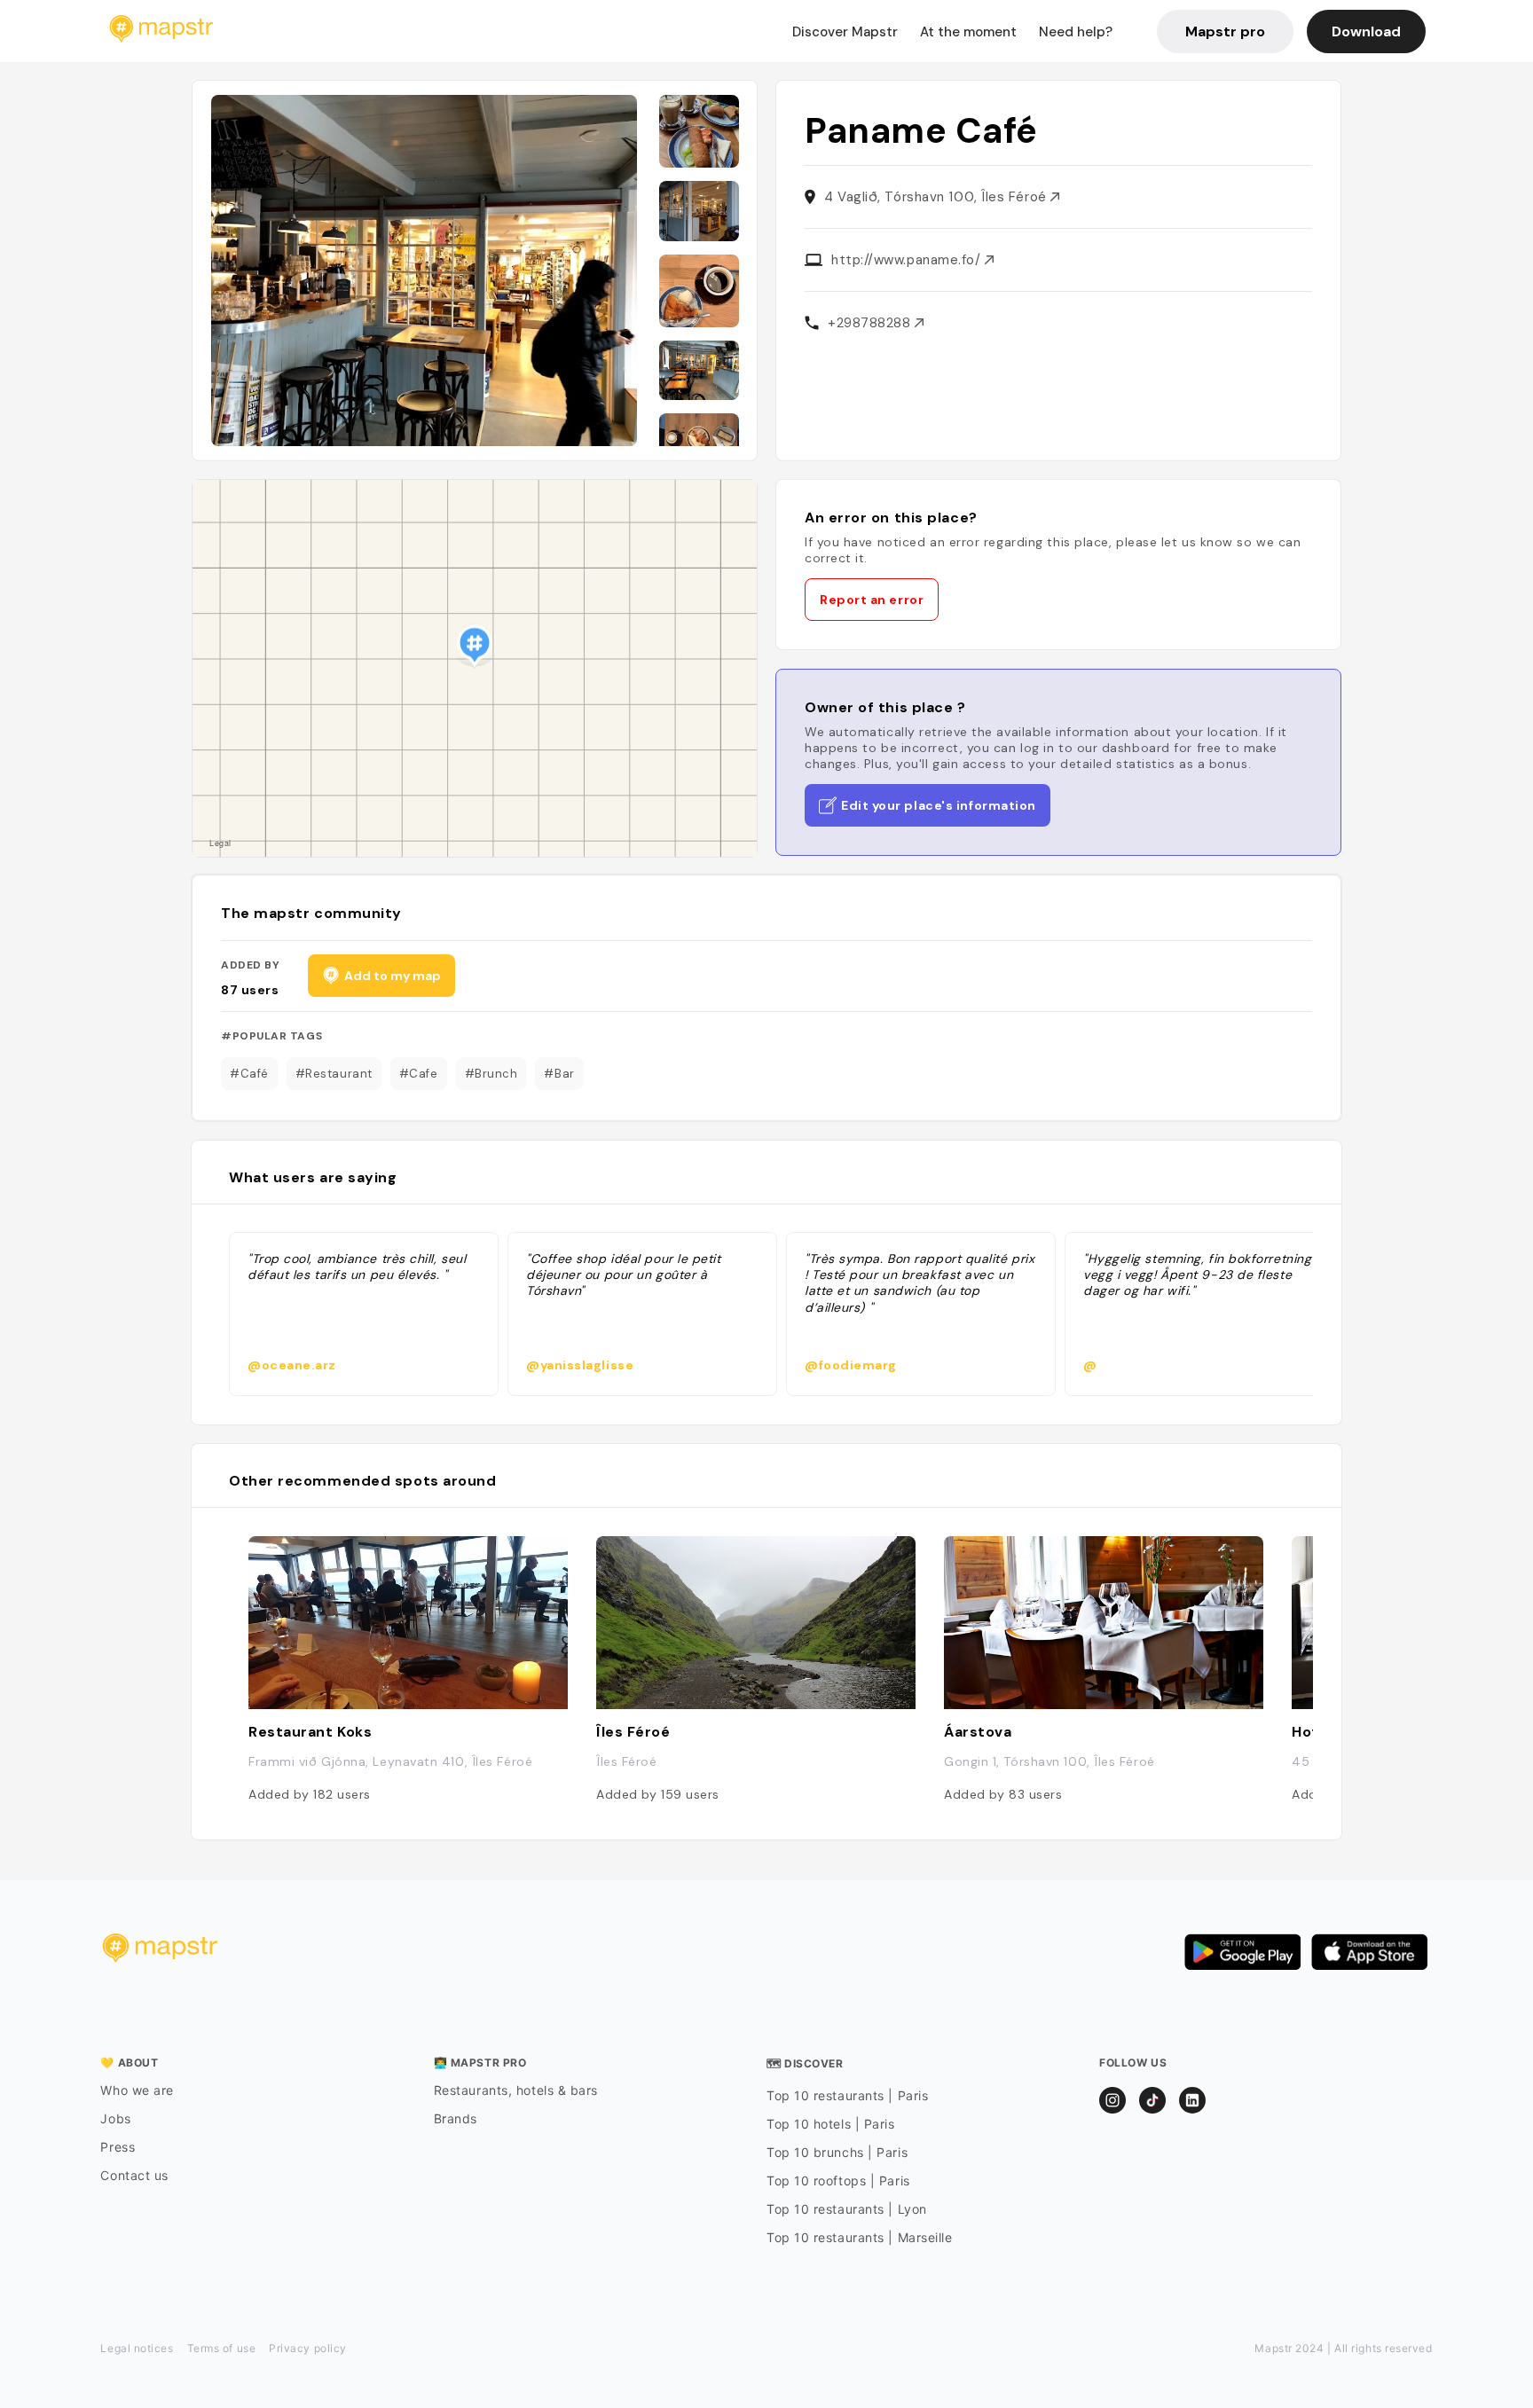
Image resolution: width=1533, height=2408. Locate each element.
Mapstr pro (1225, 31)
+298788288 (871, 323)
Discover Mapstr (845, 32)
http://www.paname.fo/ (908, 260)
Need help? (1076, 32)
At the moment (968, 32)
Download (1366, 31)
